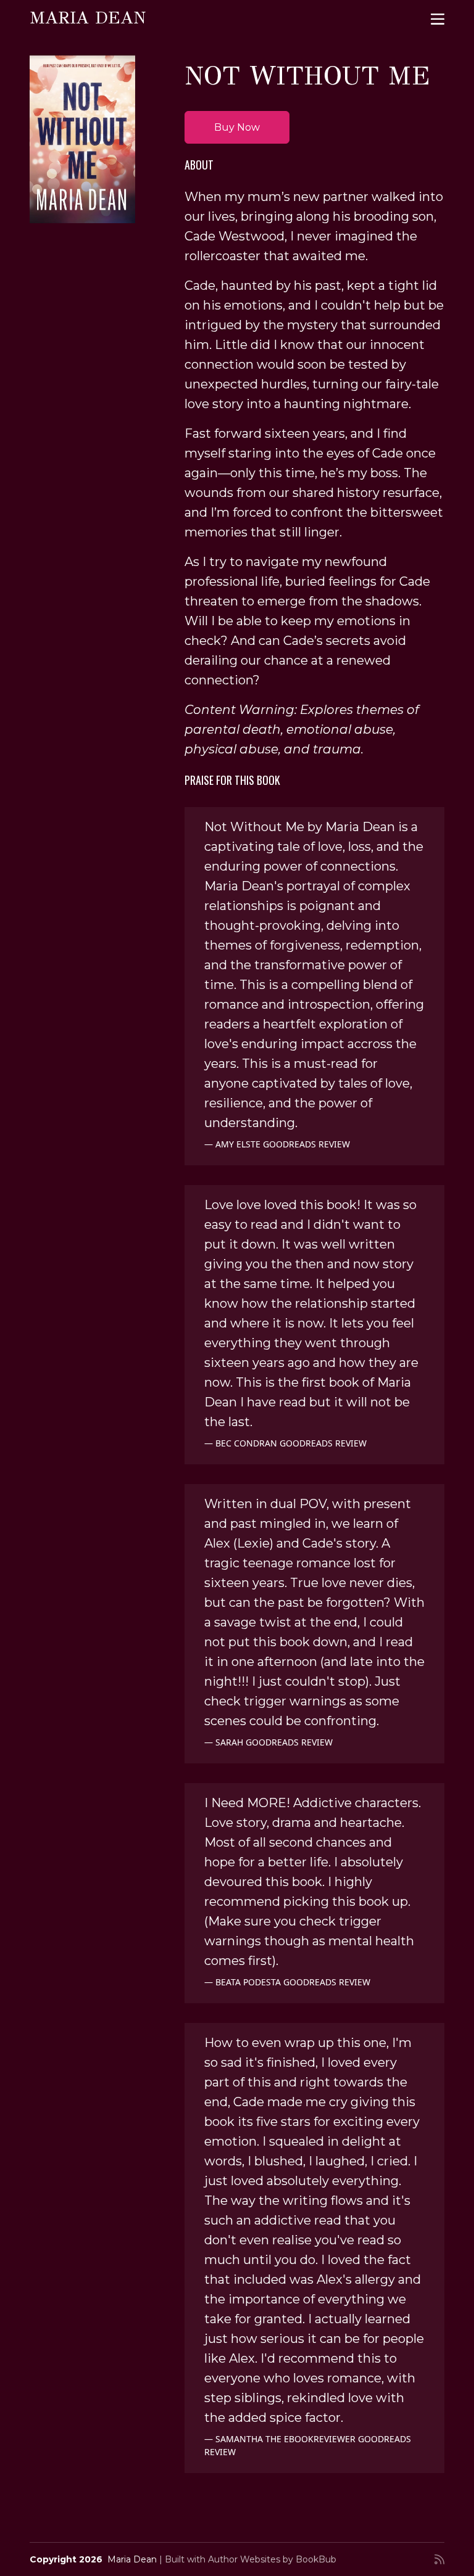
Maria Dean (88, 18)
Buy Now (237, 127)
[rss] (439, 2559)
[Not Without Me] (82, 139)
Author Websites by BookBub (272, 2559)
